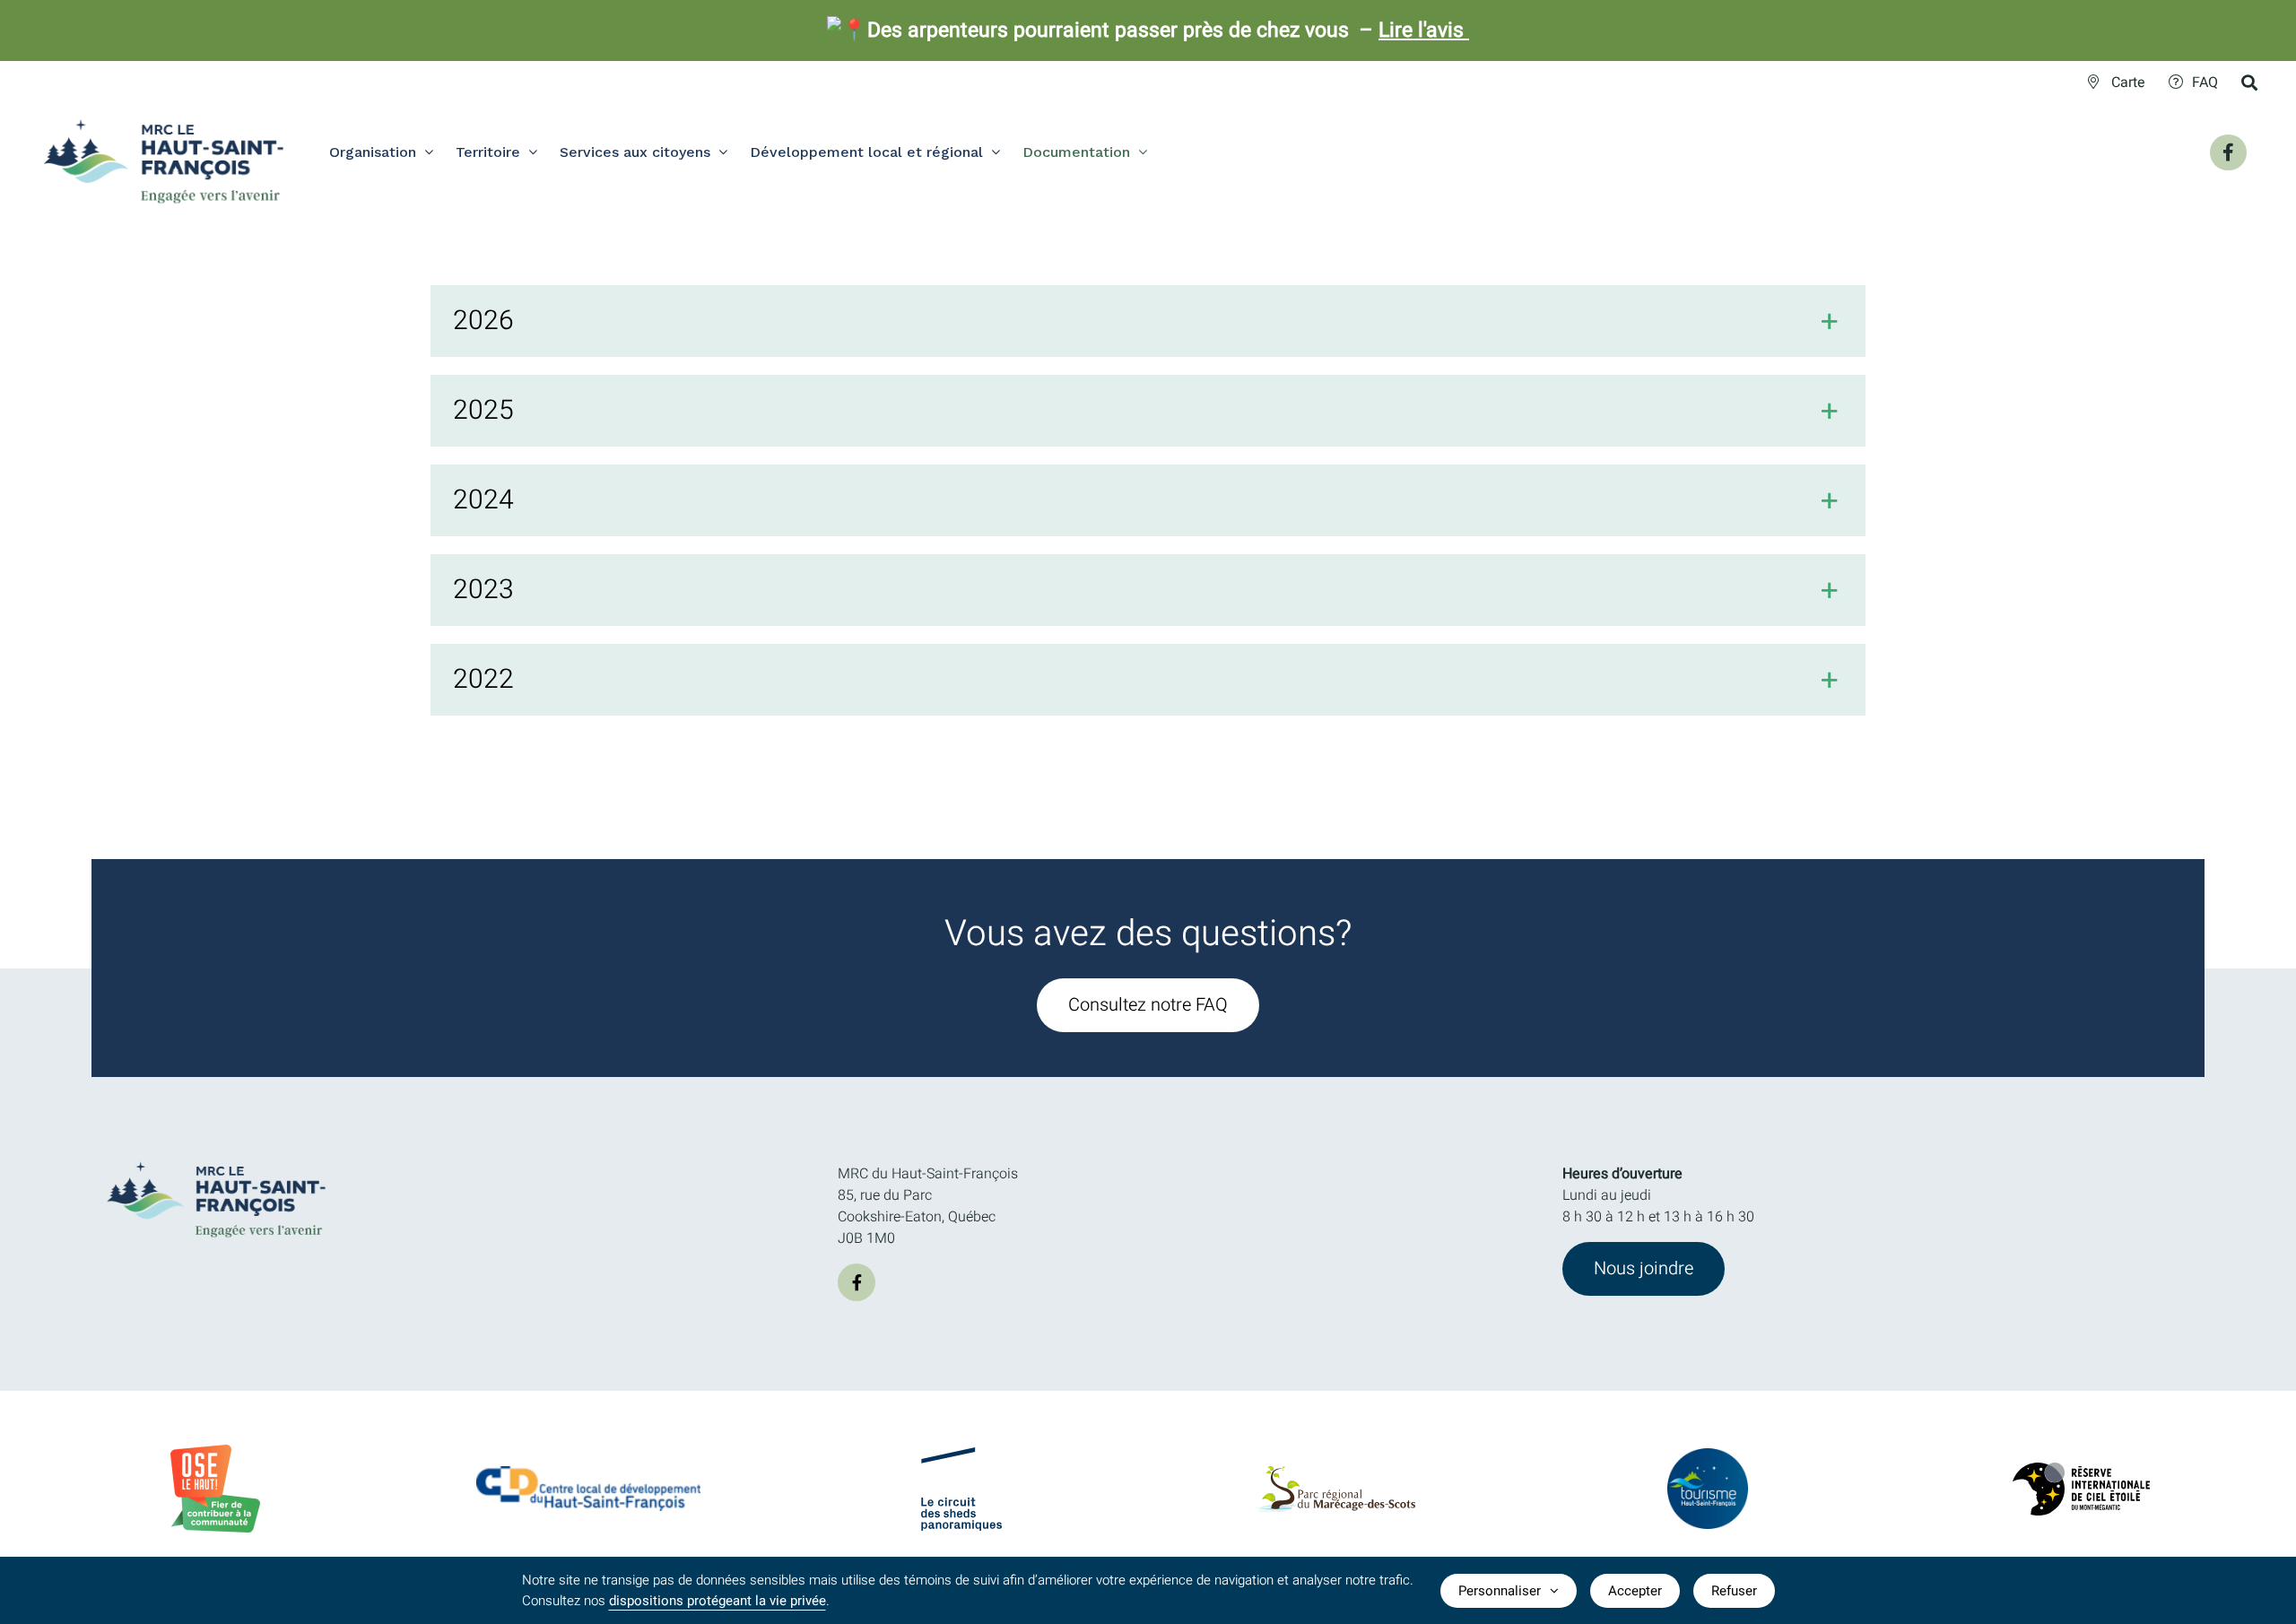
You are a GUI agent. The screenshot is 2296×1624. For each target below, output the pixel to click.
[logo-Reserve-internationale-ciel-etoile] (2081, 1470)
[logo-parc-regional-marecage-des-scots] (1335, 1473)
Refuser (1734, 1591)
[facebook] (857, 1282)
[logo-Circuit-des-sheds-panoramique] (961, 1455)
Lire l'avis (1424, 30)
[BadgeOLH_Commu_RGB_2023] (215, 1452)
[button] (1148, 321)
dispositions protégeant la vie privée (717, 1601)
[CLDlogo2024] (588, 1473)
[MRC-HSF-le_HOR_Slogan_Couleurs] (217, 1156)
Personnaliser (1500, 1591)
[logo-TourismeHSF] (1708, 1455)
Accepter (1635, 1591)
